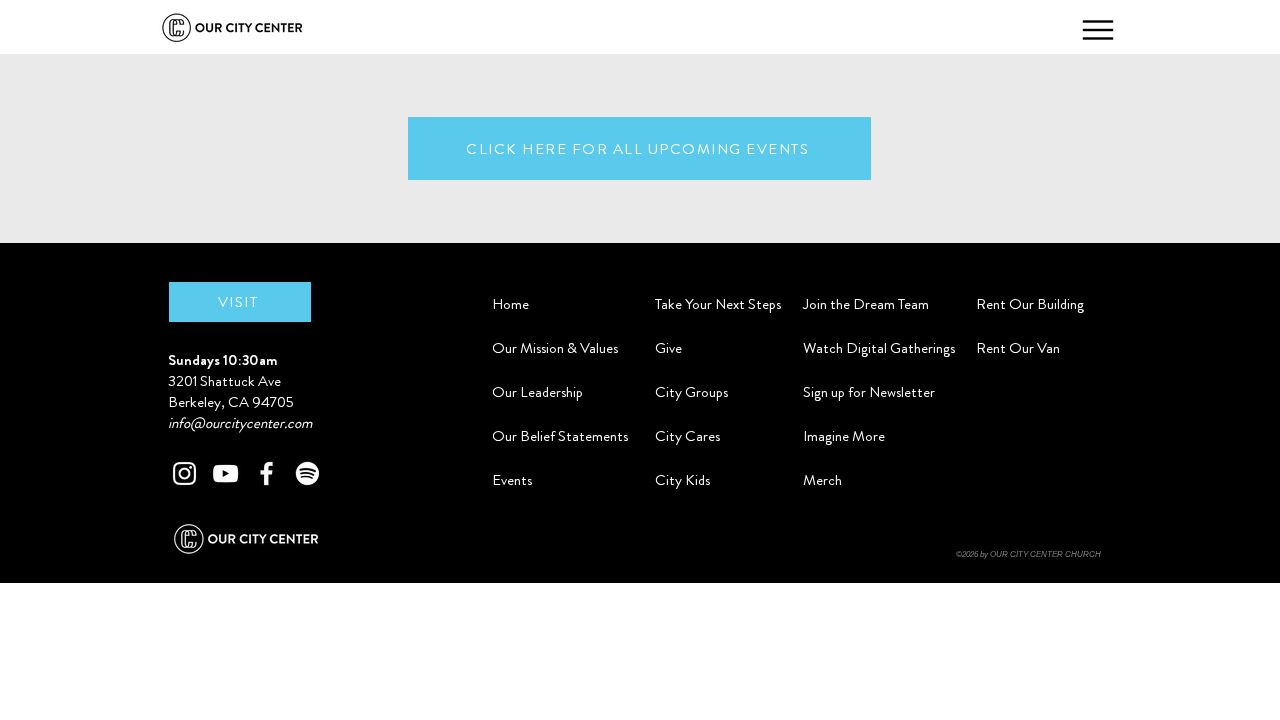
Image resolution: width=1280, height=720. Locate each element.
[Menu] (1097, 30)
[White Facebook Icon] (266, 473)
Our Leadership (537, 392)
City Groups (691, 392)
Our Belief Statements (560, 436)
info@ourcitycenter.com (240, 423)
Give (668, 348)
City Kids (682, 480)
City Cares (687, 436)
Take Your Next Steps (713, 304)
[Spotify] (307, 473)
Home (510, 304)
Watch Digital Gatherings (879, 348)
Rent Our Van (1018, 348)
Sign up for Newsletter (869, 392)
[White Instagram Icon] (184, 473)
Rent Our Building (1030, 304)
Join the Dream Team (866, 304)
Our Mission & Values (555, 348)
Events (512, 480)
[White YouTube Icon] (225, 473)
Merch (822, 480)
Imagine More (844, 436)
